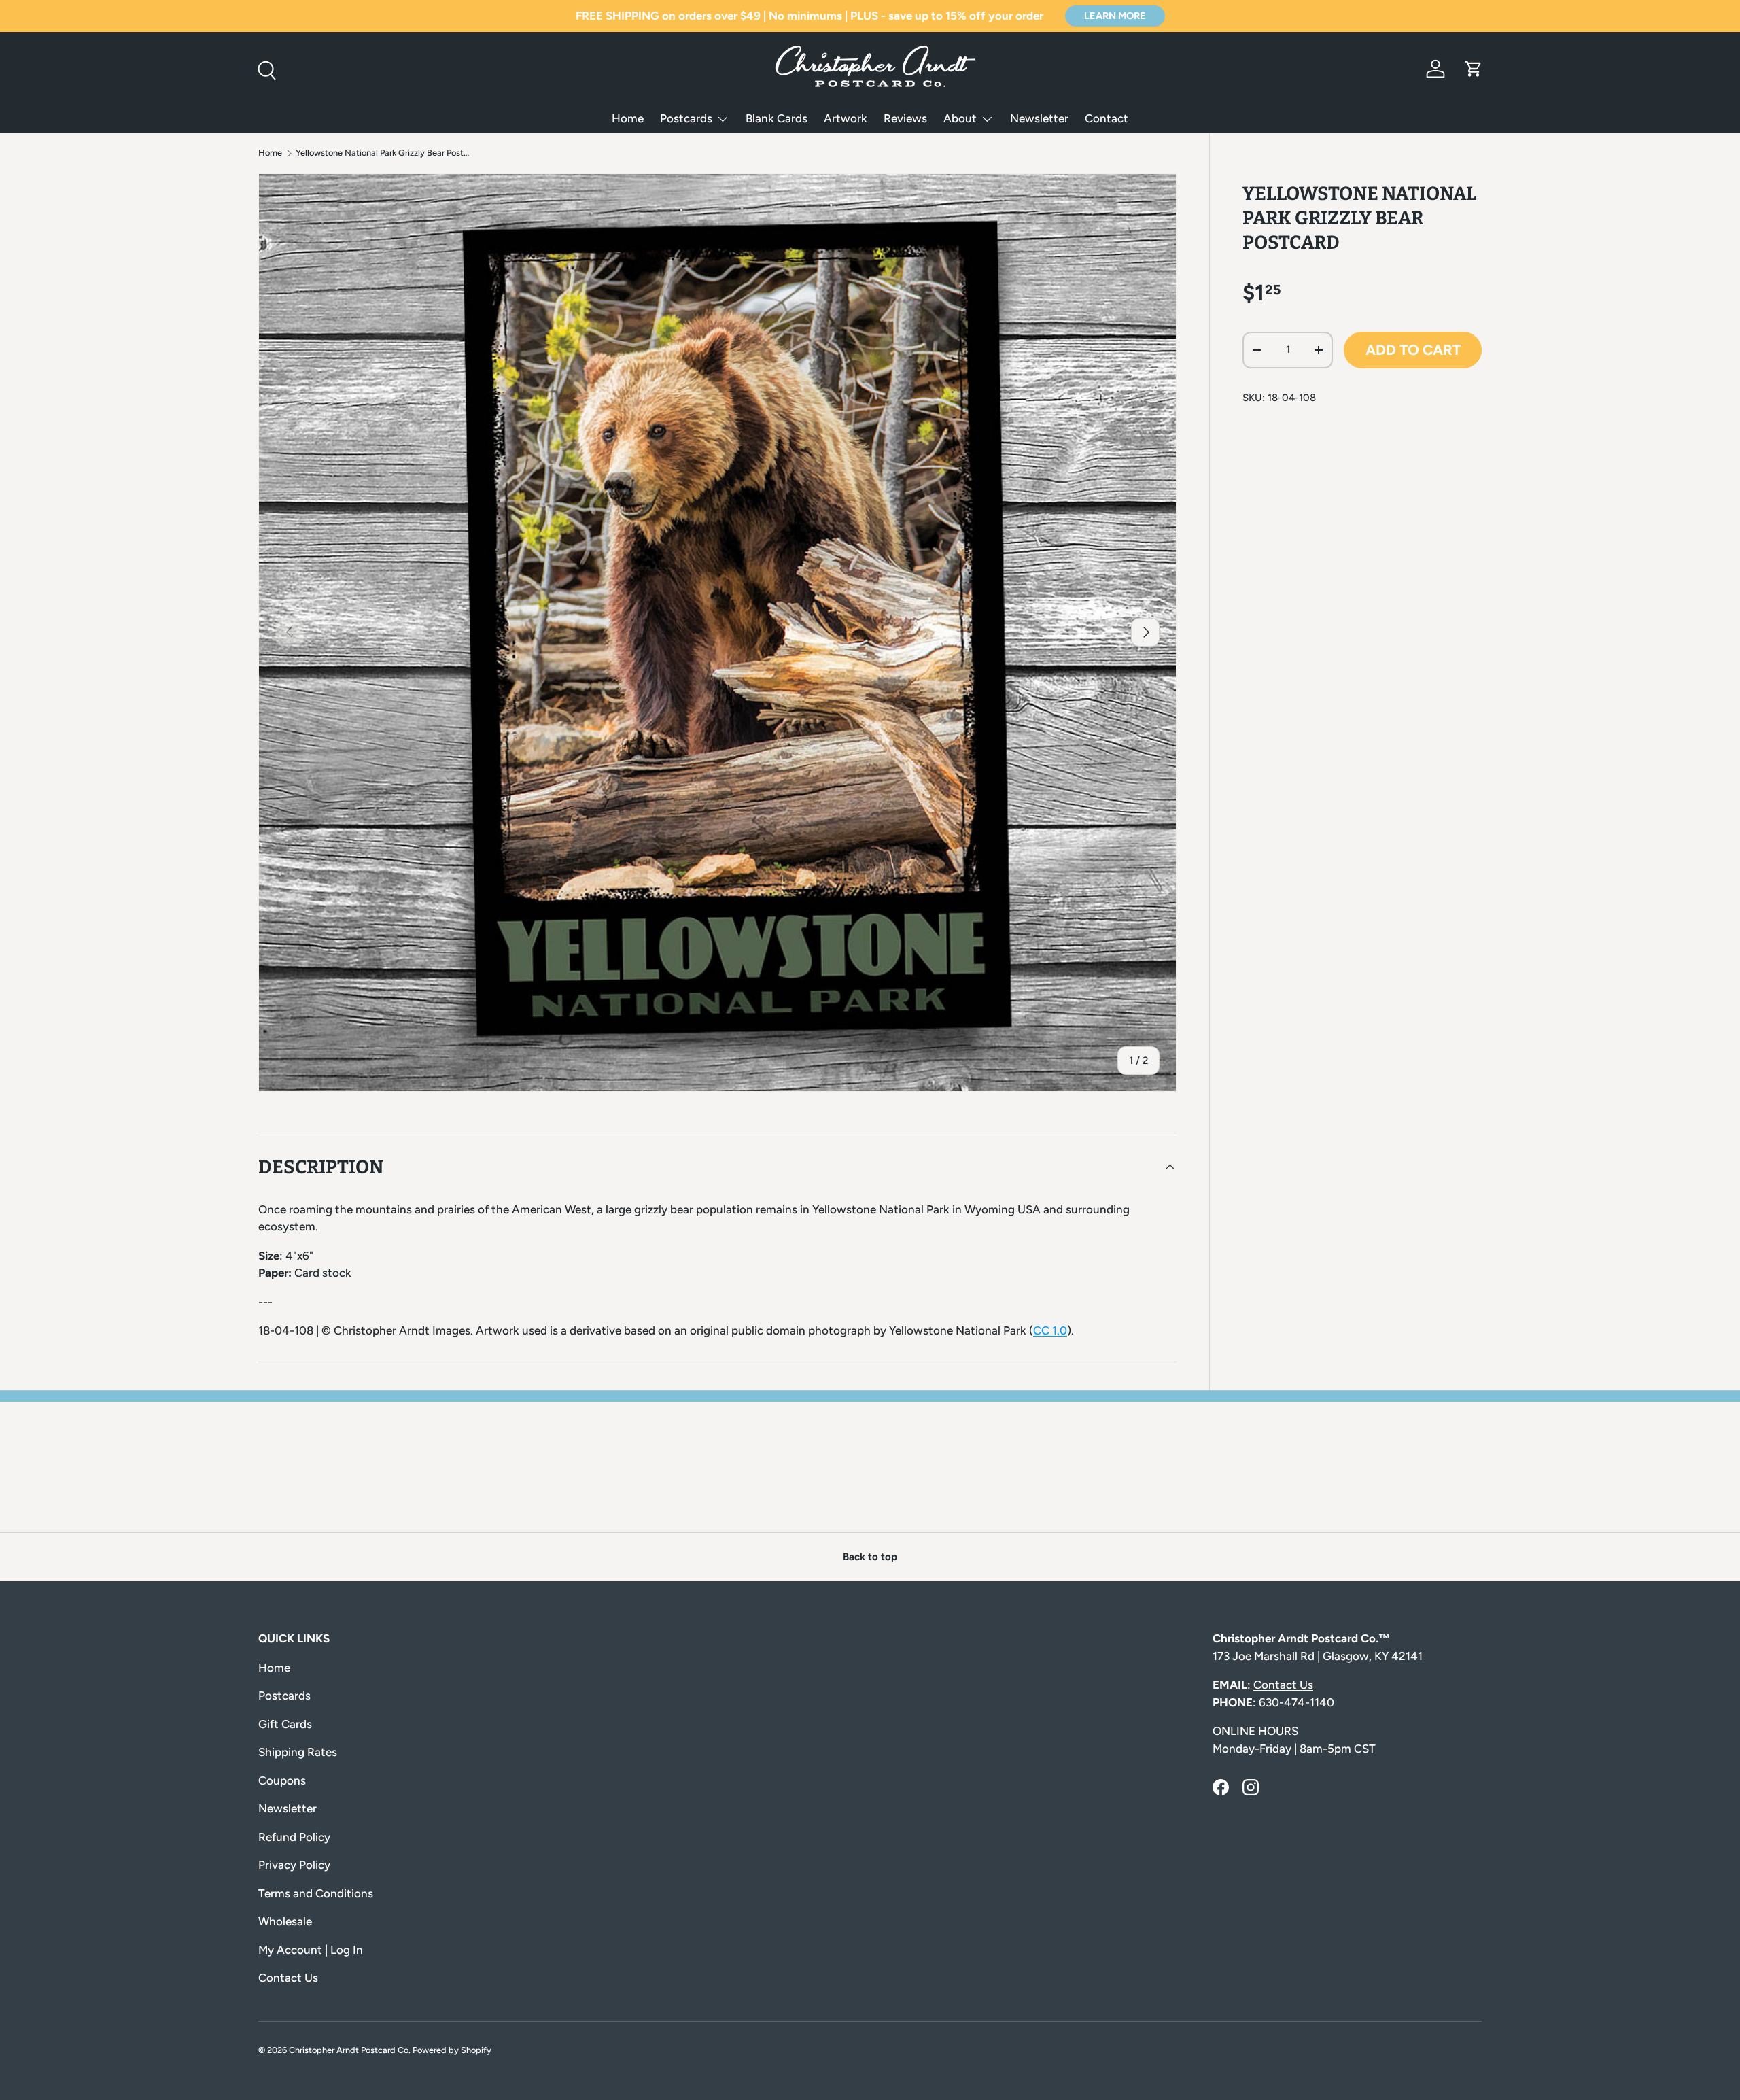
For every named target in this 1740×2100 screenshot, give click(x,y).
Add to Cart (1413, 350)
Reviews (905, 118)
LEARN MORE (1115, 16)
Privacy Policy (294, 1865)
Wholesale (285, 1921)
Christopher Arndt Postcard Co (349, 2050)
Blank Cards (777, 118)
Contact (1107, 118)
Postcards (686, 118)
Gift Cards (285, 1724)
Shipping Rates (298, 1752)
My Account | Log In (311, 1950)
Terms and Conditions (316, 1893)
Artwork (846, 118)
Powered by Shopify (452, 2050)
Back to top (870, 1557)
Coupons (282, 1780)
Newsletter (1039, 118)
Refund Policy (294, 1837)
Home (628, 118)
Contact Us (288, 1978)
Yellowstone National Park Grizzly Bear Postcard (382, 153)
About (960, 118)
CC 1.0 (1050, 1330)
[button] (1474, 69)
